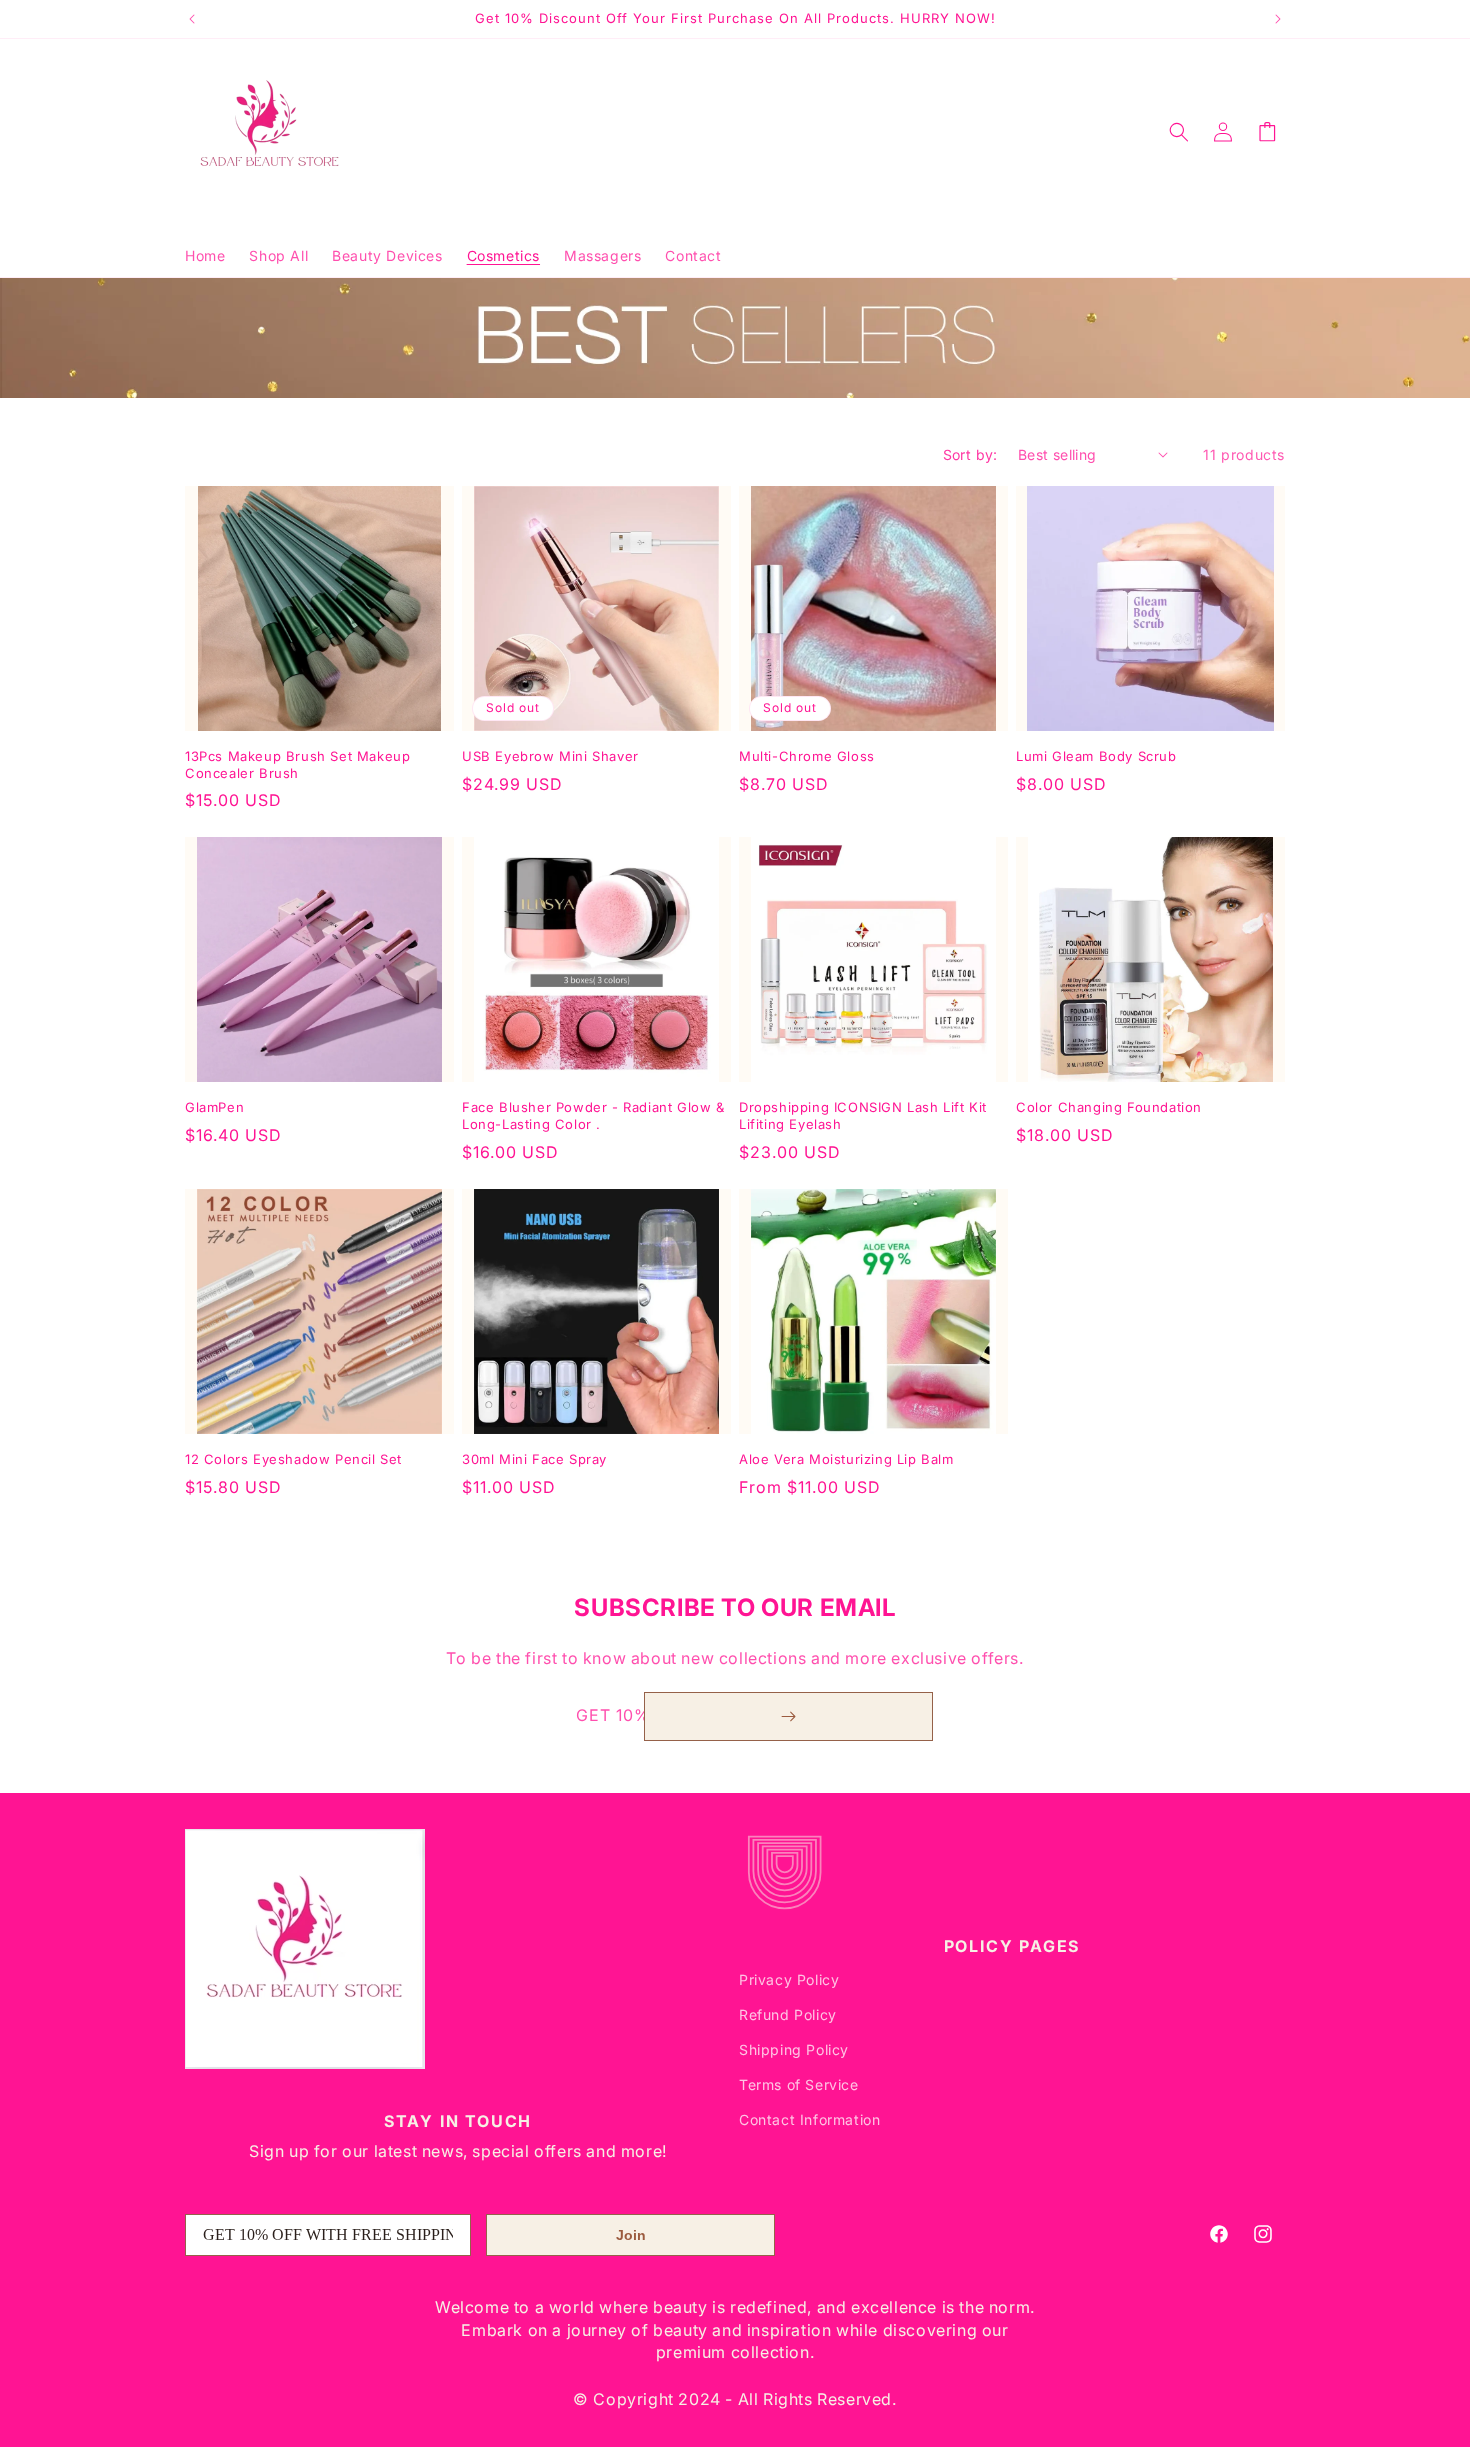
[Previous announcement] (192, 19)
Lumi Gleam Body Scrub (1096, 756)
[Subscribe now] (788, 1716)
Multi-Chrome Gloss (807, 756)
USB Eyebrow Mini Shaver (550, 756)
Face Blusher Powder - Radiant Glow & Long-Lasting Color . (593, 1115)
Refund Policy (788, 2014)
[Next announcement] (1278, 19)
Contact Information (809, 2120)
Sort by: (970, 454)
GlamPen (214, 1107)
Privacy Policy (789, 1979)
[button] (1179, 132)
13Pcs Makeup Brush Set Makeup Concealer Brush (297, 764)
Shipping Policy (794, 2049)
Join (631, 2235)
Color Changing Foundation (1109, 1107)
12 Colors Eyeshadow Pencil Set (293, 1459)
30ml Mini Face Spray (534, 1459)
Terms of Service (799, 2085)
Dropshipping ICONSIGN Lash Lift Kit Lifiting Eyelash (863, 1115)
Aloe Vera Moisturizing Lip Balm (846, 1459)
